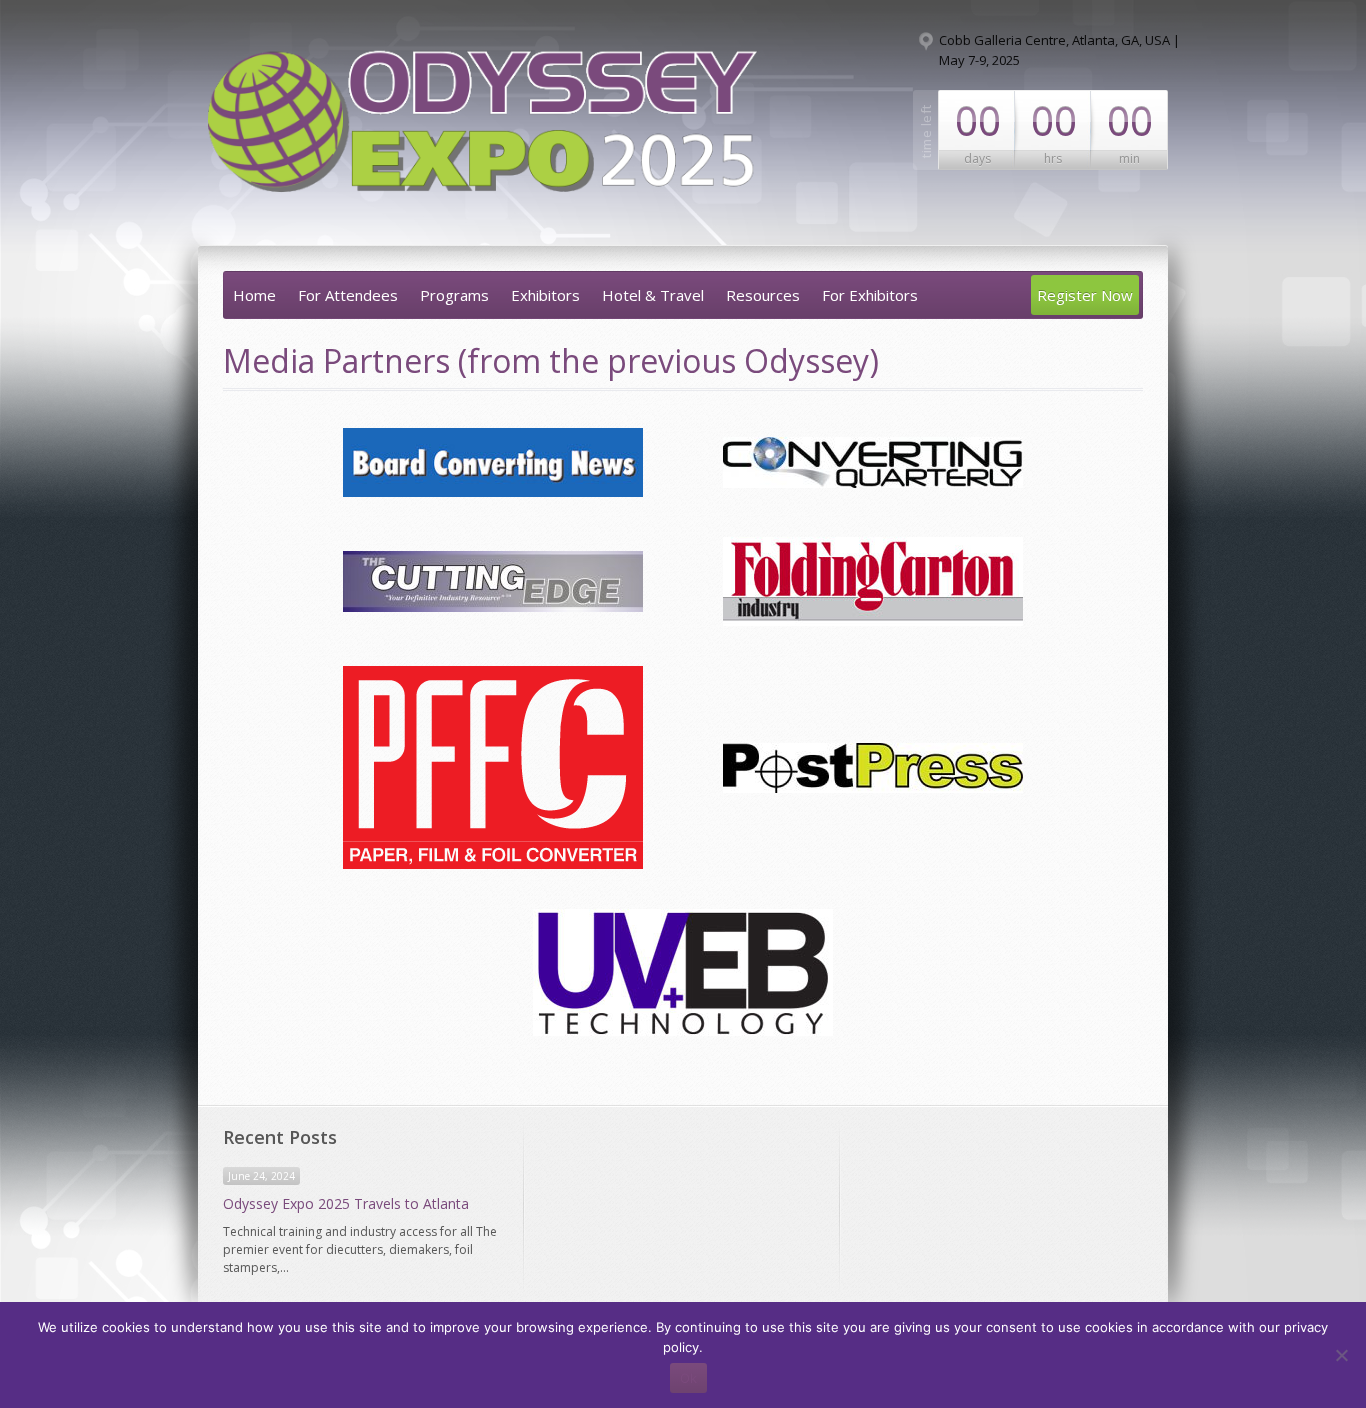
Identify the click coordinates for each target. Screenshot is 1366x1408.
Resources (763, 295)
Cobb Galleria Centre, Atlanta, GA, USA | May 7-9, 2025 (1059, 50)
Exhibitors (545, 295)
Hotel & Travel (653, 295)
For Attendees (348, 295)
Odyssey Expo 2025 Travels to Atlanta (346, 1203)
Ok (688, 1378)
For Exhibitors (870, 295)
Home (254, 295)
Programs (454, 295)
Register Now (1085, 295)
